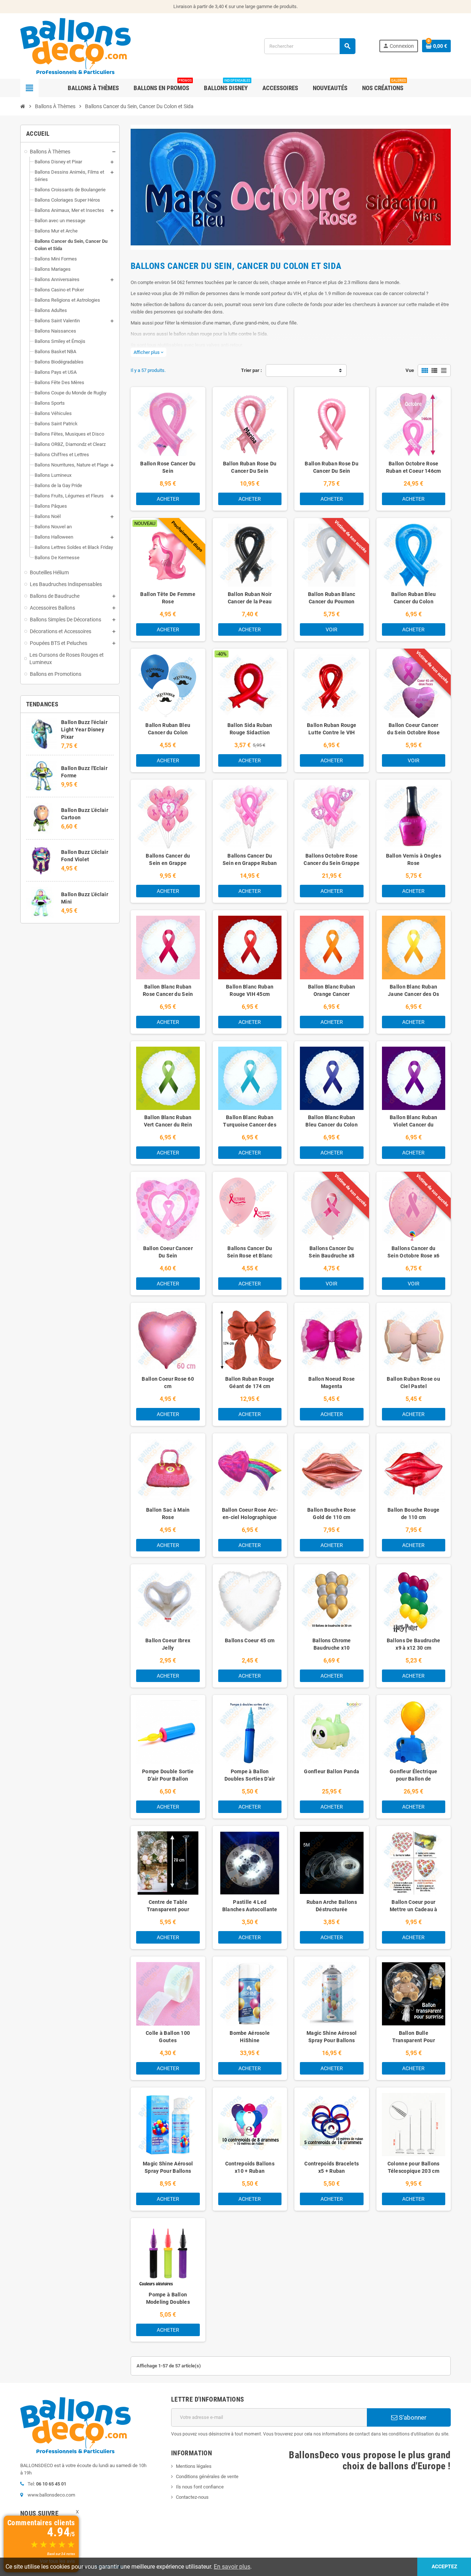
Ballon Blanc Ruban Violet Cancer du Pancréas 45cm (413, 1125)
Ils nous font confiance (200, 2487)
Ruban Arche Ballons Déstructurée (332, 1906)
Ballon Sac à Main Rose (168, 1514)
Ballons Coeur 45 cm (250, 1640)
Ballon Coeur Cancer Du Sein (168, 1252)
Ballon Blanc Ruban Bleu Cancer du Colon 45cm (332, 1125)
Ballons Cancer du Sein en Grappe (168, 859)
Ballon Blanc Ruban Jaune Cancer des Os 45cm (413, 994)
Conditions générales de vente (207, 2476)
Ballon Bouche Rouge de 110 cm (413, 1514)
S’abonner (412, 2417)
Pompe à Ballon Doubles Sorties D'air (250, 1775)
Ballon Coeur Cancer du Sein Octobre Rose (413, 729)
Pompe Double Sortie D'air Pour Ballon (168, 1775)
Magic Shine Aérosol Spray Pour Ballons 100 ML (168, 2171)
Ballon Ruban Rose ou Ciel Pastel (413, 1383)
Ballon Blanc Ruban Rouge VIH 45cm (250, 990)
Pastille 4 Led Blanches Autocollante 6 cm (250, 1909)
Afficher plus (148, 352)
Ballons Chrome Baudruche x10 (332, 1644)
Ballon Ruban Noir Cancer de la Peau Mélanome (250, 602)
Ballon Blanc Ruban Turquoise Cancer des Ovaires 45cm (250, 1125)
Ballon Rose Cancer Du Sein (168, 467)
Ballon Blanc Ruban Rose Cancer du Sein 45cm (168, 994)
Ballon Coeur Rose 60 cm (168, 1383)
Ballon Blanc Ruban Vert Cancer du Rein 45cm (168, 1125)
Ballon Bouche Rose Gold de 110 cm (332, 1514)
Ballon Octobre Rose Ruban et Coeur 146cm (414, 467)
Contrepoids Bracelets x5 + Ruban (332, 2167)
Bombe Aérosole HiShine (250, 2037)
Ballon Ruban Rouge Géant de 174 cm (250, 1383)
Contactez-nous (192, 2497)
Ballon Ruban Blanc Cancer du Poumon (332, 598)
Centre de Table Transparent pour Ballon (168, 1909)
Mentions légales (194, 2466)
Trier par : (252, 370)
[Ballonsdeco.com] (75, 45)
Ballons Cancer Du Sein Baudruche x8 (332, 1252)
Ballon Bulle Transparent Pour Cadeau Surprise (414, 2040)
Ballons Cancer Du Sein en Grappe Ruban (250, 859)
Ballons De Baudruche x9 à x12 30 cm (414, 1644)
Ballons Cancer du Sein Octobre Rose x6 (414, 1252)
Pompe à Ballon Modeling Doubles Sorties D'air (168, 2302)
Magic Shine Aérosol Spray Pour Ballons (332, 2037)
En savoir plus (232, 2567)
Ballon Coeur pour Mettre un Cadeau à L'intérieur (414, 1909)
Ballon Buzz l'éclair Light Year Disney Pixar (84, 730)
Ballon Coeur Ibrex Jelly (168, 1644)
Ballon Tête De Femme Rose (168, 598)
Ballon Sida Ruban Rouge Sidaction (250, 729)
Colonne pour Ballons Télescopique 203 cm (414, 2167)
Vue (410, 370)
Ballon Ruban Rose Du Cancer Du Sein (332, 467)
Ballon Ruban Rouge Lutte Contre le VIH (332, 729)
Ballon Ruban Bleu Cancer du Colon (414, 598)
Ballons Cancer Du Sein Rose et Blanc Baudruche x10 (250, 1256)
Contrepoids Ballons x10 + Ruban (250, 2167)
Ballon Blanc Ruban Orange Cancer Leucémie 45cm (332, 994)
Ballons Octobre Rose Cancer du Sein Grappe (332, 859)
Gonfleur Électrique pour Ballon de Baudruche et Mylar (413, 1779)
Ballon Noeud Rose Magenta (332, 1383)
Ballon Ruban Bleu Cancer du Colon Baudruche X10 (168, 732)
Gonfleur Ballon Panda (332, 1771)
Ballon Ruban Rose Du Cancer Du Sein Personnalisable (250, 471)
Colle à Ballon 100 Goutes (168, 2037)
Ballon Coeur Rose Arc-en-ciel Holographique (250, 1514)
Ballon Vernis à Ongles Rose (414, 859)
